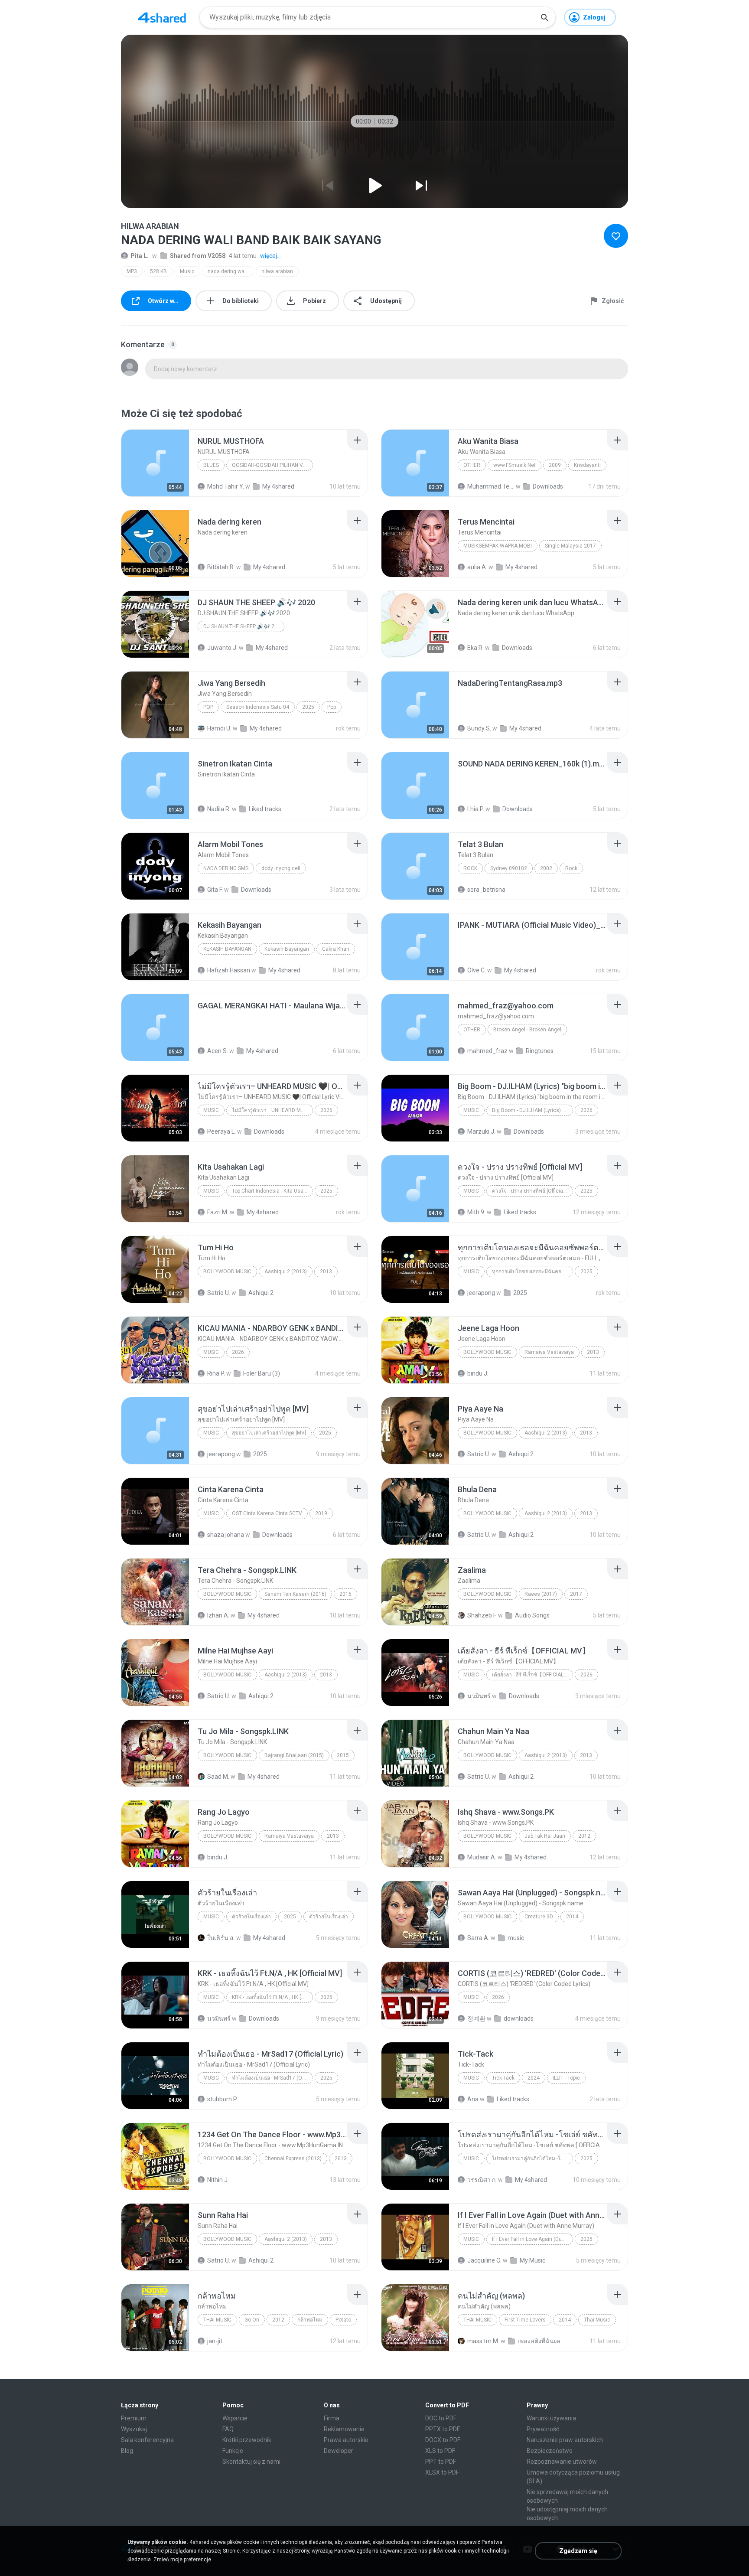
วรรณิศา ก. (482, 2180)
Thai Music (217, 2320)
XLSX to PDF (442, 2472)
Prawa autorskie (346, 2440)
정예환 (476, 2018)
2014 (572, 1917)
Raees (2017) (541, 1594)
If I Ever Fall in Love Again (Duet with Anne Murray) (532, 2239)
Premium (134, 2418)
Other (472, 465)
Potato (343, 2320)
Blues (211, 465)
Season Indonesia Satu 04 (258, 707)
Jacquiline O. (484, 2260)
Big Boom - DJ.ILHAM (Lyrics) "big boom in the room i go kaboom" (532, 1110)
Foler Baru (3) (262, 1373)
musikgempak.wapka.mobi (498, 546)
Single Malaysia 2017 (570, 546)
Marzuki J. (481, 1131)
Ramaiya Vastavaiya (549, 1352)
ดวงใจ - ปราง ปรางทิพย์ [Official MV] (532, 1191)
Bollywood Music (227, 1272)
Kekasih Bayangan (227, 949)
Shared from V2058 (198, 256)
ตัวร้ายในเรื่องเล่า (251, 1917)
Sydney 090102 (509, 868)
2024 (534, 2078)
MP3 (132, 271)
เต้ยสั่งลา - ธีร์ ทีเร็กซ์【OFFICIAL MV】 (532, 1675)
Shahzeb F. (482, 1615)
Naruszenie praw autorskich (565, 2440)
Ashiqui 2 (261, 1293)
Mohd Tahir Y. (226, 486)
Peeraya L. (221, 1131)
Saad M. (218, 1777)
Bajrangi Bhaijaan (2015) (294, 1755)
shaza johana (226, 1535)
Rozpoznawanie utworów (562, 2462)
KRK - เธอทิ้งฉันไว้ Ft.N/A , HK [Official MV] (272, 1997)
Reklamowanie (344, 2429)
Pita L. (140, 256)
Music (187, 271)
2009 (555, 465)
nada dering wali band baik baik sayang (231, 271)
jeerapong (481, 1293)
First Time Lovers (525, 2320)
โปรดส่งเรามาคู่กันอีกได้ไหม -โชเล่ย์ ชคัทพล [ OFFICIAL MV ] (532, 2159)
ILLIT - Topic (566, 2078)
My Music (532, 2260)
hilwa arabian (277, 271)
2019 (321, 1513)
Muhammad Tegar (491, 486)
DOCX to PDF (443, 2440)
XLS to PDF (440, 2451)
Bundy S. (479, 728)
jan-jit (215, 2341)
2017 (576, 1594)
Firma (332, 2418)
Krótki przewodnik (247, 2440)
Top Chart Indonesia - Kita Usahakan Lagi (272, 1191)
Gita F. (215, 890)
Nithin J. (218, 2180)
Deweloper (339, 2451)
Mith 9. (476, 1212)
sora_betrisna (486, 890)
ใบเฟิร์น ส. (221, 1938)
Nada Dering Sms (226, 868)
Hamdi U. (219, 728)
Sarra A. (478, 1938)
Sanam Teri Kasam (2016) (295, 1594)
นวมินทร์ (479, 1696)
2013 (326, 1272)
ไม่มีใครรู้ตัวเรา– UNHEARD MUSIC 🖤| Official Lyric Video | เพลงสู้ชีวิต (272, 1110)
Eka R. (475, 648)
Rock (470, 868)
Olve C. (477, 970)
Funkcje (233, 2451)
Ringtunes (540, 1051)
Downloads (548, 486)
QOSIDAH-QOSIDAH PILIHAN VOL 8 (272, 465)
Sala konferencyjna (147, 2440)
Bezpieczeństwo (550, 2451)
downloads (519, 2018)
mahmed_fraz (487, 1051)
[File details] (155, 463)
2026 (326, 1110)
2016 (345, 1594)
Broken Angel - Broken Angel (527, 1030)
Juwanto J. (222, 648)
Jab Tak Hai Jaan (545, 1836)
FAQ (228, 2429)
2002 (546, 868)
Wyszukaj (134, 2429)
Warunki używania (551, 2418)
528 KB (158, 271)
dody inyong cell (281, 868)
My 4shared (278, 486)
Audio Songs (532, 1615)
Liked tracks (265, 809)
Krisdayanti (587, 465)
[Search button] (544, 17)
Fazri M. (218, 1212)
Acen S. (218, 1051)
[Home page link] (162, 17)
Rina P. (216, 1373)
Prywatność (543, 2429)
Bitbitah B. (221, 567)
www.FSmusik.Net (515, 465)
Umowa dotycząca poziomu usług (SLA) (573, 2477)
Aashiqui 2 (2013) (286, 1272)
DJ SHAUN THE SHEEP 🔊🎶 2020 (243, 626)
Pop (208, 707)
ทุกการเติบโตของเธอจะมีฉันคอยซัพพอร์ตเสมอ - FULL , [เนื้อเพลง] (532, 1272)
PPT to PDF (441, 2462)
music (516, 1938)
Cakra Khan (336, 949)
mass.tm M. (483, 2341)
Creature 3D (539, 1917)
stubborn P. (222, 2099)
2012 (584, 1836)
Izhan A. (218, 1615)
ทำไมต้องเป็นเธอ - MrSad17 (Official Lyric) (272, 2078)
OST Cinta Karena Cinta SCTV (267, 1513)
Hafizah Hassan (229, 970)
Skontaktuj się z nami (251, 2462)
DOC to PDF (441, 2418)
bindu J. (478, 1373)
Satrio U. (219, 1293)
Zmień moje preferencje (182, 2560)
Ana (473, 2099)
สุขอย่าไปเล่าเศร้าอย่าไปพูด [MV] (269, 1433)
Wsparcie (235, 2418)
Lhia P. (476, 809)
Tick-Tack (503, 2078)
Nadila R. (219, 809)
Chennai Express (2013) (293, 2159)
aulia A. (477, 567)
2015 (343, 1755)
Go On (252, 2320)
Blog (127, 2451)
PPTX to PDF (443, 2429)
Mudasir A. (482, 1857)
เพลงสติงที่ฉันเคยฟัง (541, 2341)
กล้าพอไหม (310, 2320)
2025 (308, 707)
